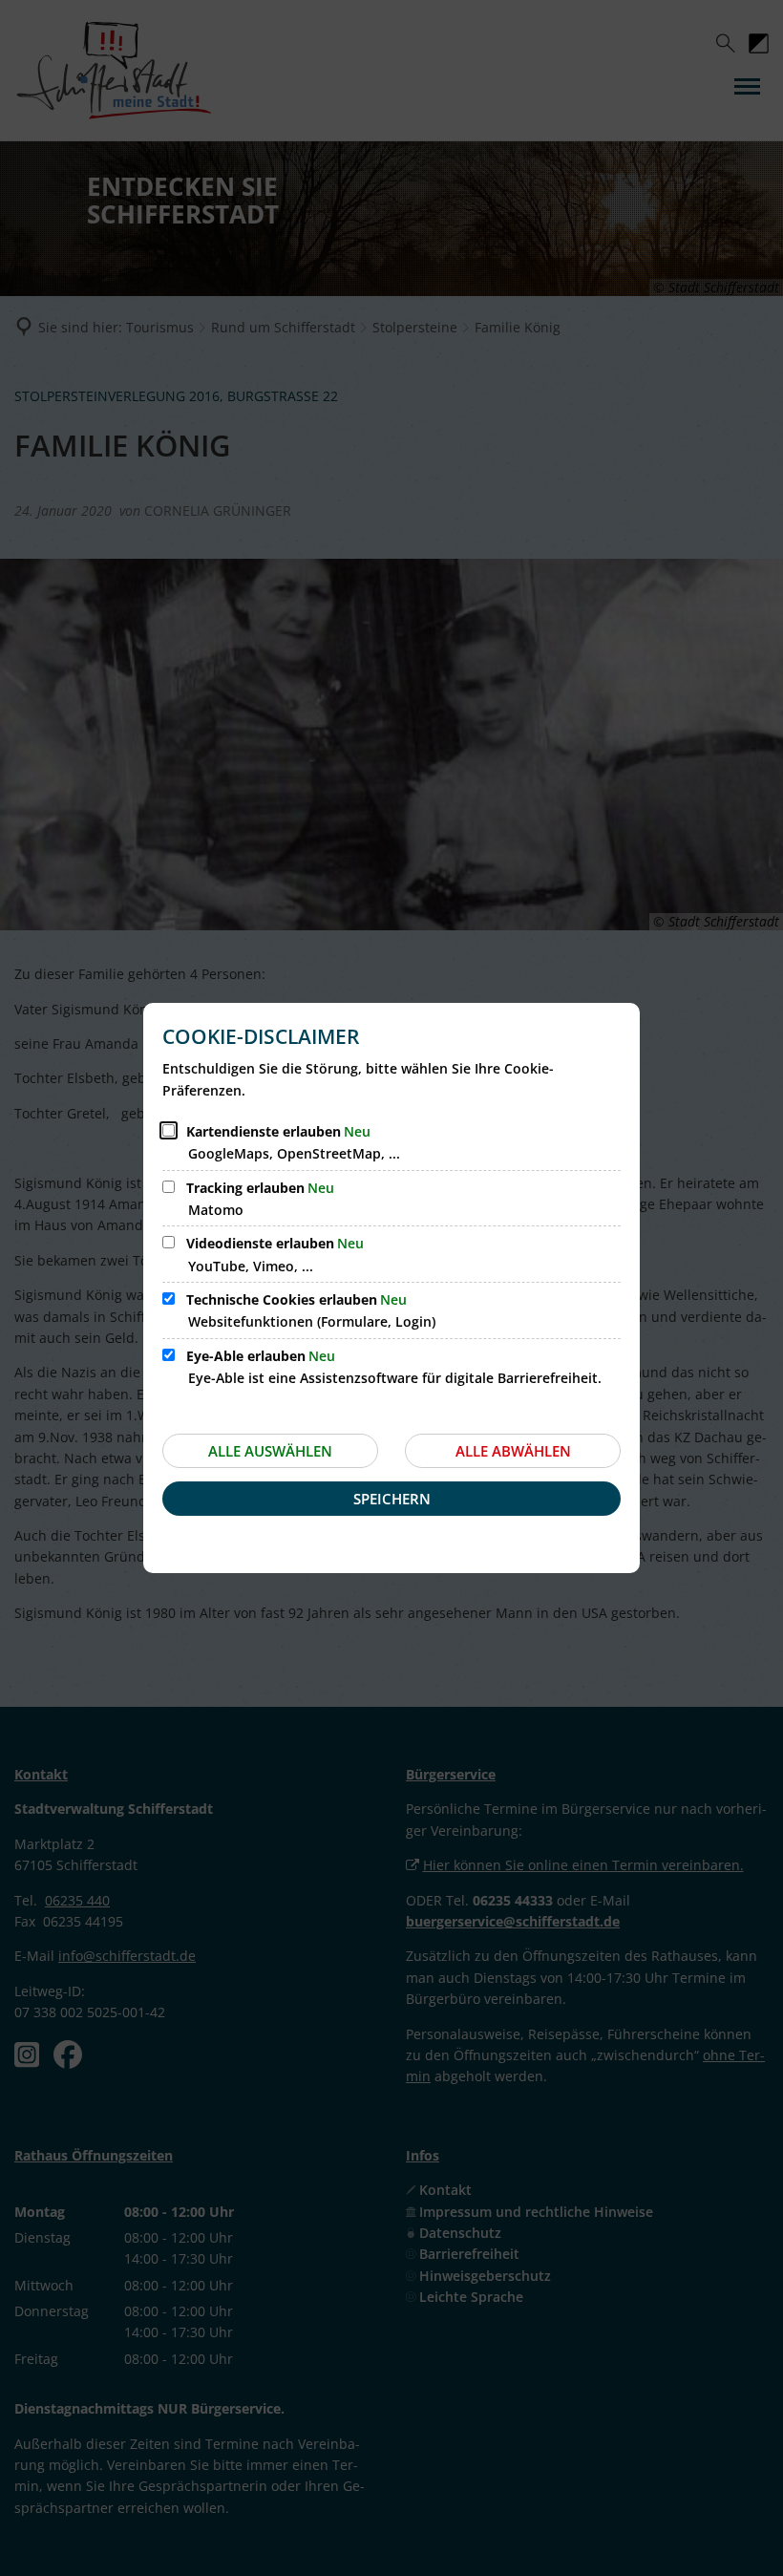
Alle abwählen (513, 1451)
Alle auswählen (270, 1451)
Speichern (392, 1499)
